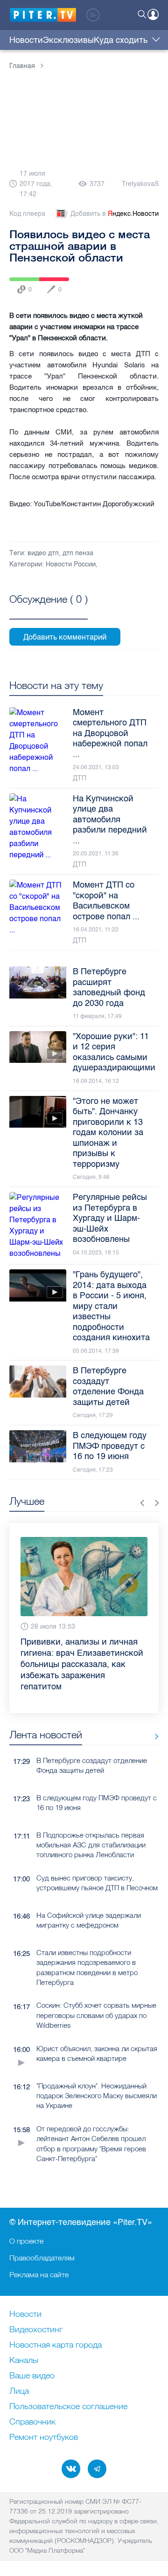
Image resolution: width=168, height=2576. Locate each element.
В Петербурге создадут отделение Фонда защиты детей (92, 1743)
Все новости (153, 1714)
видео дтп (43, 553)
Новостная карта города (56, 2345)
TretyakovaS (140, 184)
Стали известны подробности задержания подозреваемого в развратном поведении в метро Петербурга (87, 1945)
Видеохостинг (36, 2330)
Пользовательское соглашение (68, 2407)
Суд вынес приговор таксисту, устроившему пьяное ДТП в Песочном (97, 1860)
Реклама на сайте (39, 2274)
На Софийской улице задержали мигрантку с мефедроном (89, 1898)
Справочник (32, 2422)
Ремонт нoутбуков (44, 2438)
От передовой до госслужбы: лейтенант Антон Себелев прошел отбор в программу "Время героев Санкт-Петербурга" (91, 2121)
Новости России (71, 564)
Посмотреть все (49, 610)
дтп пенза (78, 553)
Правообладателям (42, 2258)
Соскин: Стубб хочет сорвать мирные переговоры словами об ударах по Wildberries (96, 1993)
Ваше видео (32, 2376)
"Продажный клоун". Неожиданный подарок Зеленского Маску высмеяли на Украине (97, 2073)
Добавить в (115, 214)
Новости (26, 40)
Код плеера (27, 214)
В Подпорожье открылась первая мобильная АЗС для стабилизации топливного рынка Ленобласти (91, 1823)
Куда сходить (121, 40)
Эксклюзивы (68, 40)
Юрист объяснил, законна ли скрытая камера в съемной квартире (97, 2031)
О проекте (26, 2241)
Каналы (24, 2361)
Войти (153, 14)
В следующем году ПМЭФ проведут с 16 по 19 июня (97, 1780)
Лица (19, 2391)
